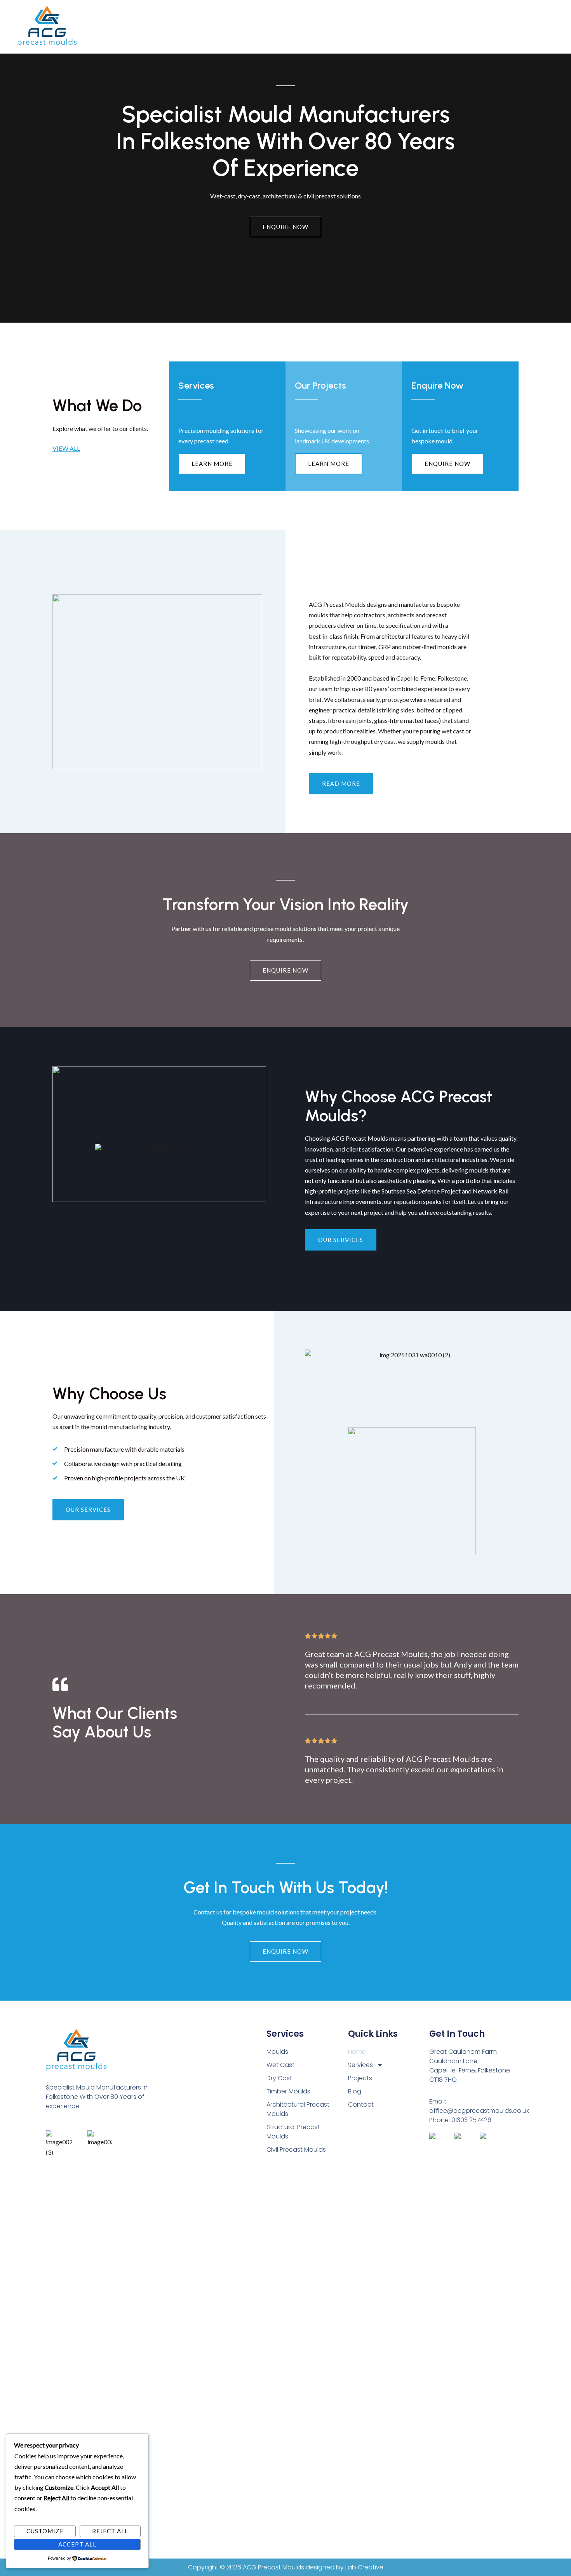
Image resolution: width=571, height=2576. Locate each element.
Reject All (110, 2531)
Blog (336, 27)
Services (272, 27)
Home (239, 27)
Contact (365, 27)
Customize (45, 2531)
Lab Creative (364, 2567)
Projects (306, 27)
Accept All (77, 2544)
